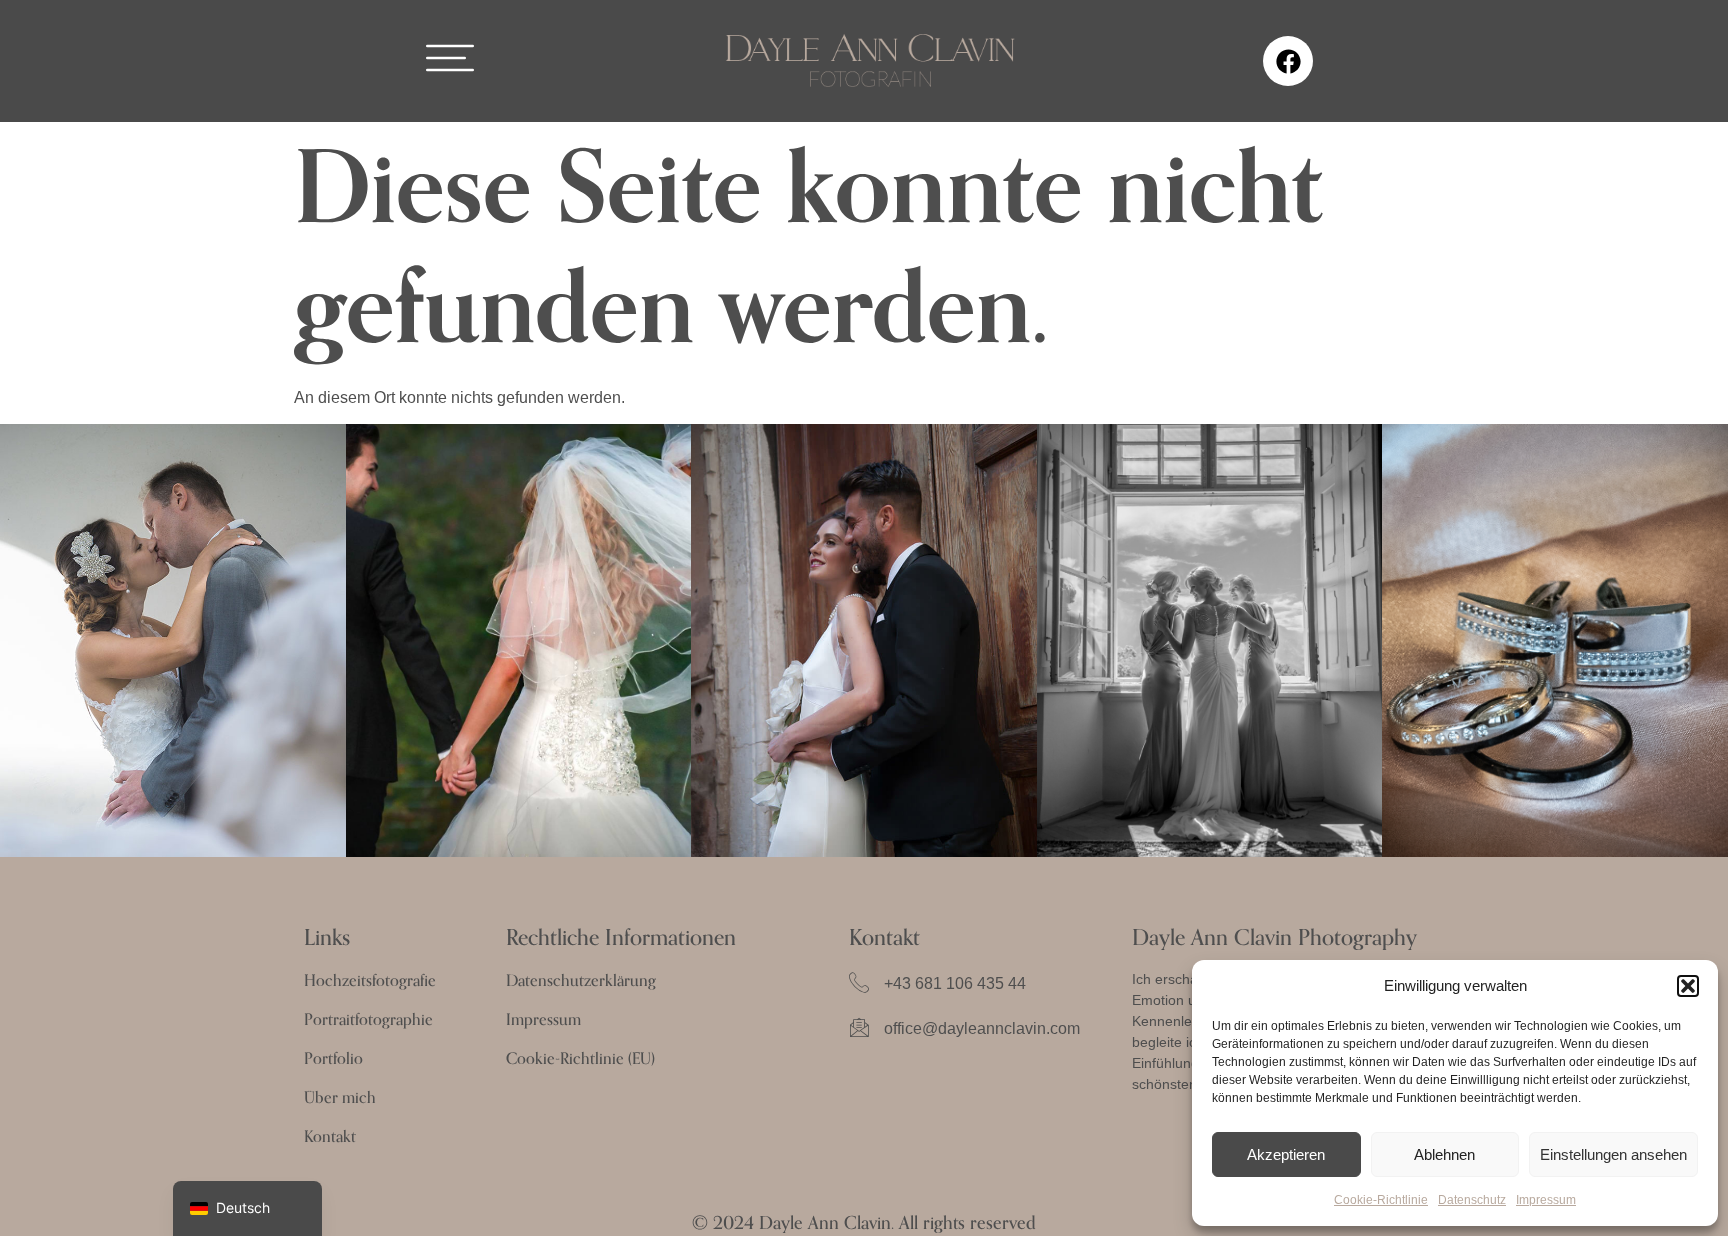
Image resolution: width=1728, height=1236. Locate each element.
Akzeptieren (1286, 1154)
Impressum (1546, 1200)
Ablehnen (1444, 1154)
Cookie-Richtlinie (1381, 1200)
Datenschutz (1472, 1200)
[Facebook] (1288, 61)
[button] (1688, 986)
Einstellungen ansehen (1613, 1154)
